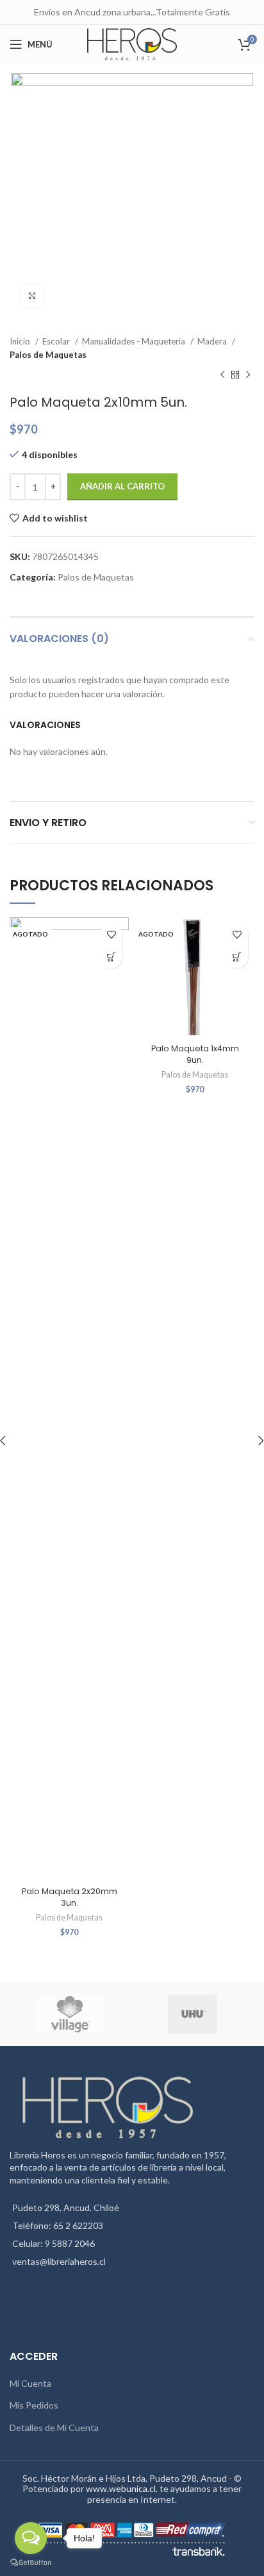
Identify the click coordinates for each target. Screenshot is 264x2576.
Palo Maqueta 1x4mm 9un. (195, 1054)
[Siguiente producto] (248, 375)
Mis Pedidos (34, 2405)
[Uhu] (193, 2014)
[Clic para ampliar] (32, 296)
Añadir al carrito (122, 486)
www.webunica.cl (121, 2488)
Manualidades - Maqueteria (135, 341)
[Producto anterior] (222, 375)
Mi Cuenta (30, 2383)
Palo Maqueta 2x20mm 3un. (70, 1897)
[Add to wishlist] (111, 935)
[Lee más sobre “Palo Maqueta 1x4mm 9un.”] (237, 957)
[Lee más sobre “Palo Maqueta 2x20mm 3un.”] (111, 957)
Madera (213, 341)
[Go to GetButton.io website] (31, 2563)
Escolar (57, 341)
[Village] (70, 2014)
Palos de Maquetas (48, 355)
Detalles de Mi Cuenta (54, 2428)
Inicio (21, 341)
